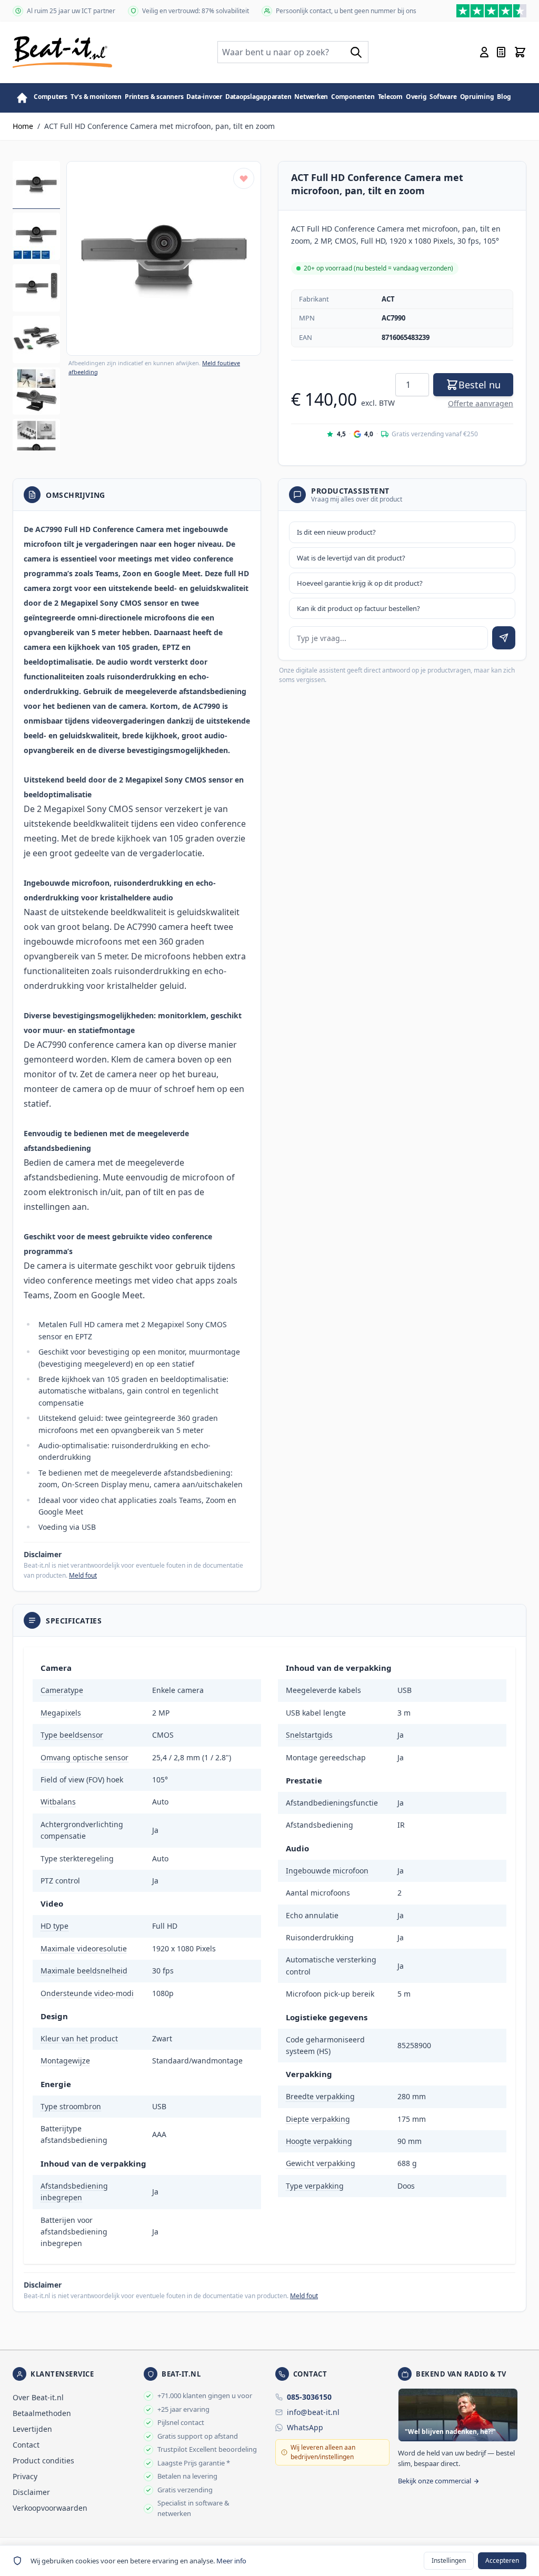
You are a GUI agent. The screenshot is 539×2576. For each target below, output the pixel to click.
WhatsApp (305, 2427)
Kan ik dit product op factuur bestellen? (358, 608)
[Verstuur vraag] (504, 638)
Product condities (43, 2460)
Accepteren (502, 2560)
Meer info (231, 2561)
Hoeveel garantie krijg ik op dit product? (360, 583)
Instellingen (449, 2560)
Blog (504, 97)
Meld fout (83, 1575)
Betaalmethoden (42, 2413)
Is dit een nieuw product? (336, 532)
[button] (164, 258)
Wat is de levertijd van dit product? (351, 558)
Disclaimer (31, 2492)
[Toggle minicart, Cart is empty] (520, 52)
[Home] (22, 98)
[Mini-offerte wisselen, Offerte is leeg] (501, 52)
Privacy (25, 2476)
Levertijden (32, 2429)
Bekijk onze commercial (435, 2481)
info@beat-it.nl (313, 2412)
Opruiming (477, 97)
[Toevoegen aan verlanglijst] (244, 178)
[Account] (484, 52)
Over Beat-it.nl (38, 2397)
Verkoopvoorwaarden (50, 2508)
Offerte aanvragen (481, 403)
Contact (26, 2445)
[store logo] (62, 52)
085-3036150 (309, 2397)
